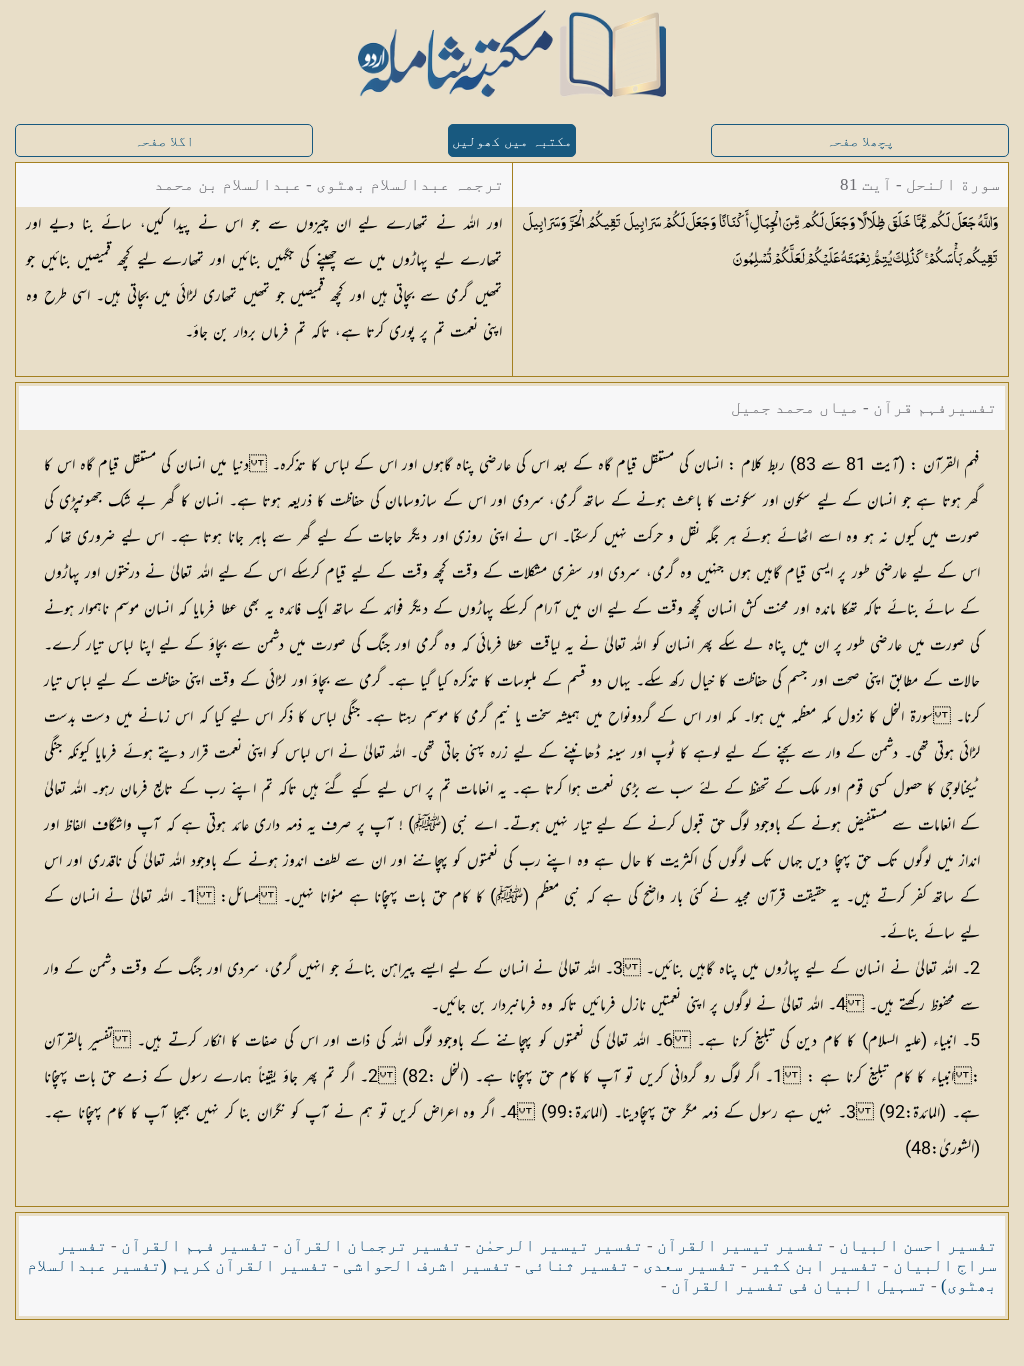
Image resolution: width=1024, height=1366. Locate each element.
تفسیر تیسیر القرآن (741, 1245)
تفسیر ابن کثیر (815, 1265)
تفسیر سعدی (690, 1265)
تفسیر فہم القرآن (195, 1245)
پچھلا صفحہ (860, 141)
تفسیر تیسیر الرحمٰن (559, 1245)
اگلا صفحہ (164, 141)
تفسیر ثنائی (577, 1265)
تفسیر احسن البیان (918, 1245)
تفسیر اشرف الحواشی (427, 1265)
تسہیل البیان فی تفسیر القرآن (799, 1285)
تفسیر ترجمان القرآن (372, 1245)
